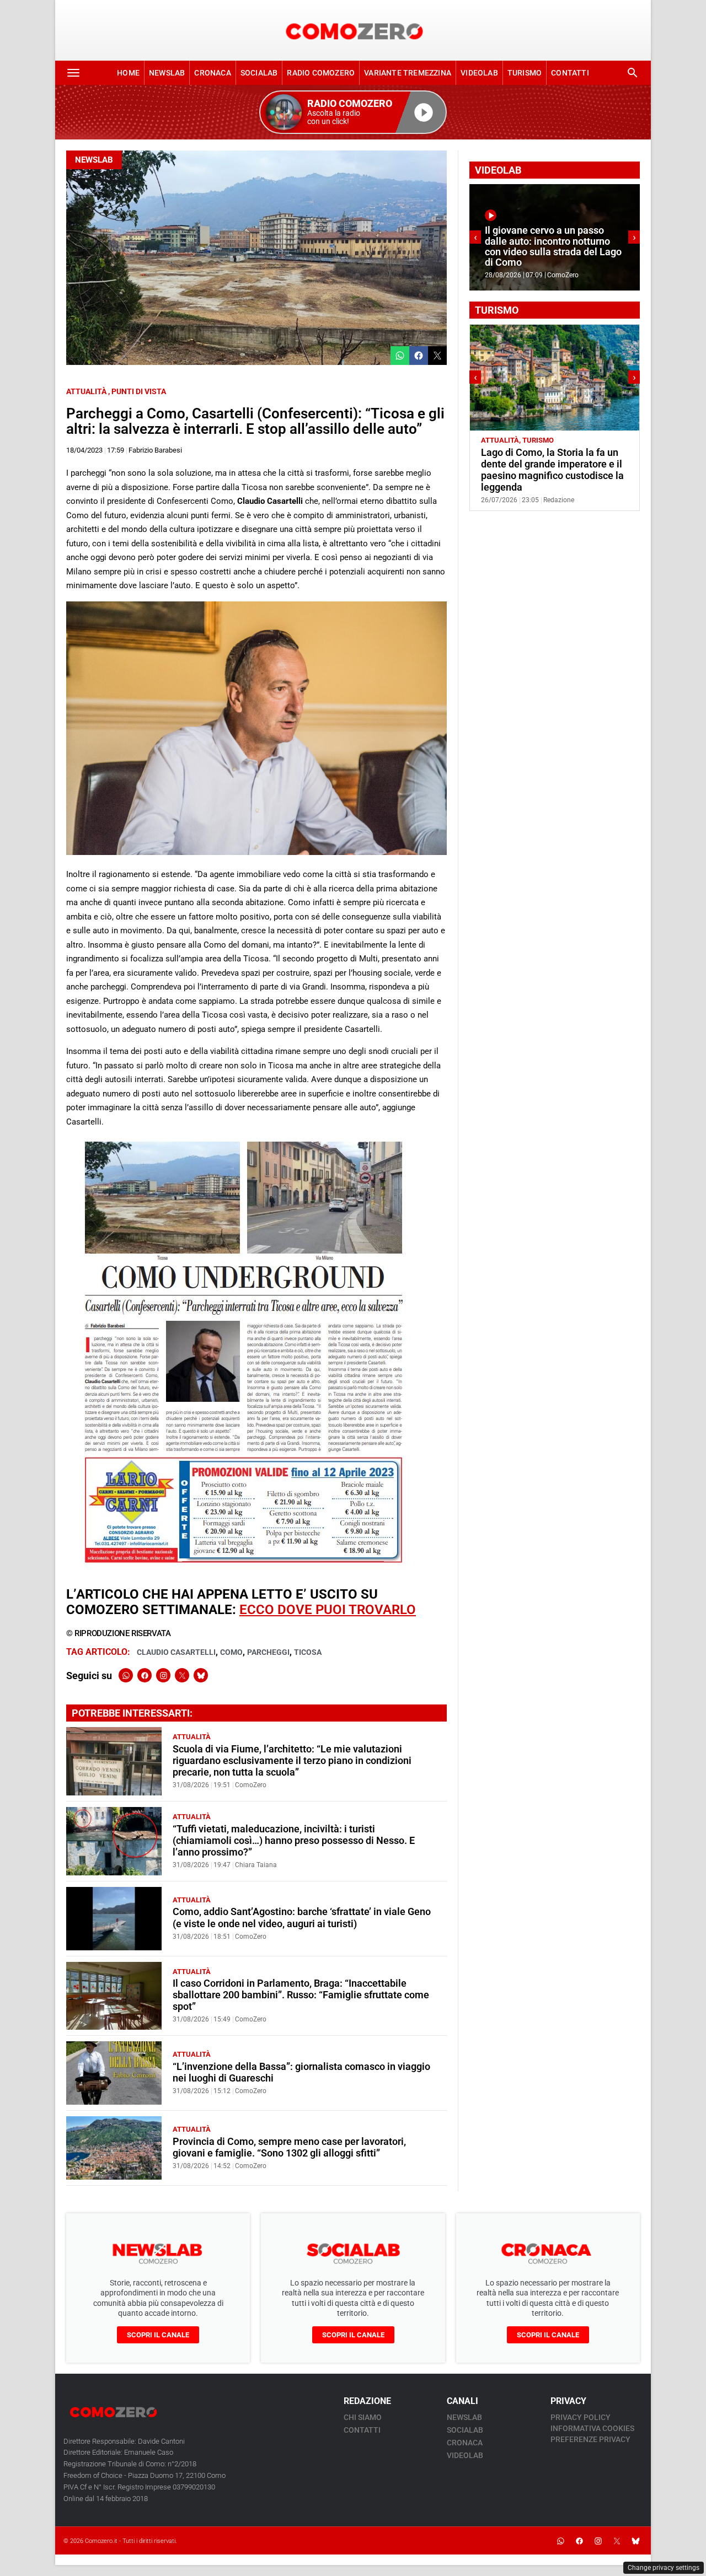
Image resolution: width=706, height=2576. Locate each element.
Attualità (86, 391)
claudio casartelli (176, 1652)
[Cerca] (633, 73)
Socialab (259, 73)
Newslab (167, 73)
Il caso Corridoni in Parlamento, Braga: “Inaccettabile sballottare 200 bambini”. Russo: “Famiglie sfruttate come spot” (301, 1995)
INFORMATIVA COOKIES (592, 2428)
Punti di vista (139, 391)
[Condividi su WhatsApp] (400, 356)
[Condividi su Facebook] (419, 356)
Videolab (479, 73)
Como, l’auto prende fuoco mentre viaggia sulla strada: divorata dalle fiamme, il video (552, 252)
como (231, 1652)
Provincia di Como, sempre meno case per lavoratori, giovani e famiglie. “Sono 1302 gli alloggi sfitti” (289, 2147)
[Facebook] (145, 1675)
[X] (182, 1675)
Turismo (525, 73)
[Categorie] (73, 73)
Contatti (570, 73)
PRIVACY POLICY (581, 2417)
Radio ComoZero (321, 73)
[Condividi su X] (437, 356)
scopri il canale (158, 2335)
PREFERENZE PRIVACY (590, 2439)
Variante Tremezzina (408, 73)
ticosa (308, 1652)
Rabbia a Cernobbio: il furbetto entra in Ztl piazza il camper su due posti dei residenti (549, 464)
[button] (353, 112)
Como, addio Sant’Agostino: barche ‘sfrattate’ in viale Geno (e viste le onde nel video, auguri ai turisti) (302, 1918)
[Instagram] (163, 1675)
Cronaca (212, 73)
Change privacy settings (664, 2568)
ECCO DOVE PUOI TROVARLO (328, 1610)
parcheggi (268, 1652)
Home (128, 73)
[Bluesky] (201, 1675)
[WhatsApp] (126, 1675)
